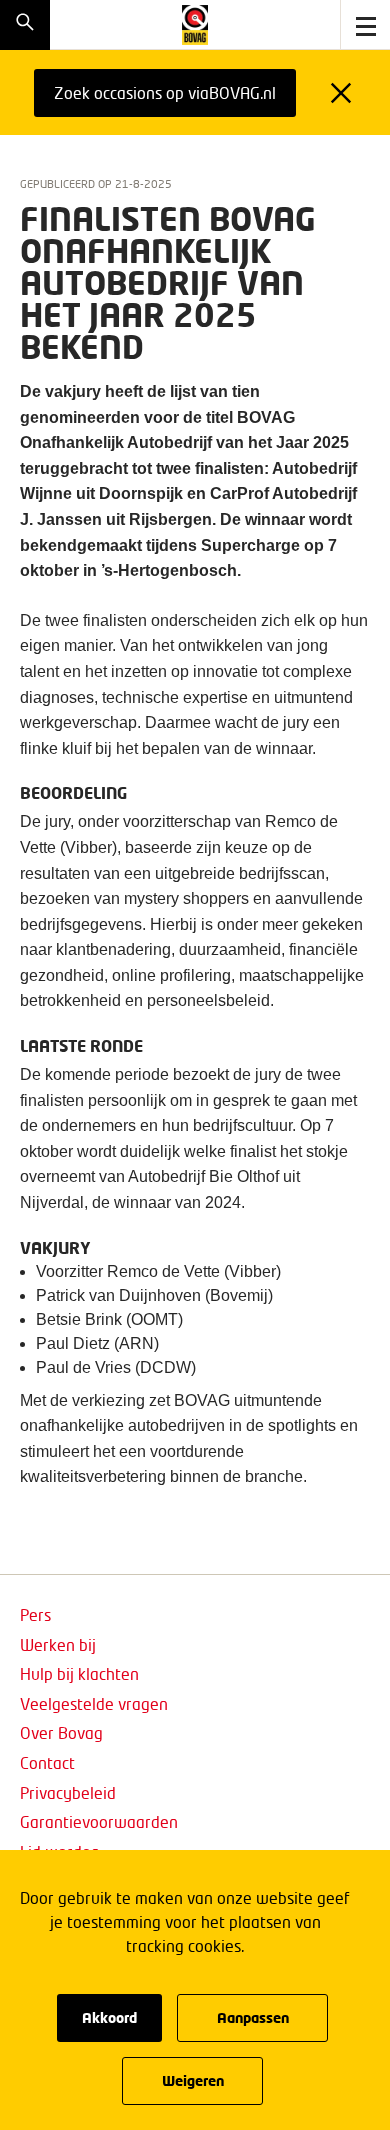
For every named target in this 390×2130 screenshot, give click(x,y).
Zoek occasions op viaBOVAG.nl (165, 92)
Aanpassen (253, 2017)
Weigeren (193, 2080)
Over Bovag (61, 1732)
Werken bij (58, 1644)
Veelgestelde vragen (94, 1703)
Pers (35, 1614)
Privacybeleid (68, 1792)
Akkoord (109, 2017)
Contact (47, 1762)
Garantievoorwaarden (99, 1821)
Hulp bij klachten (79, 1673)
